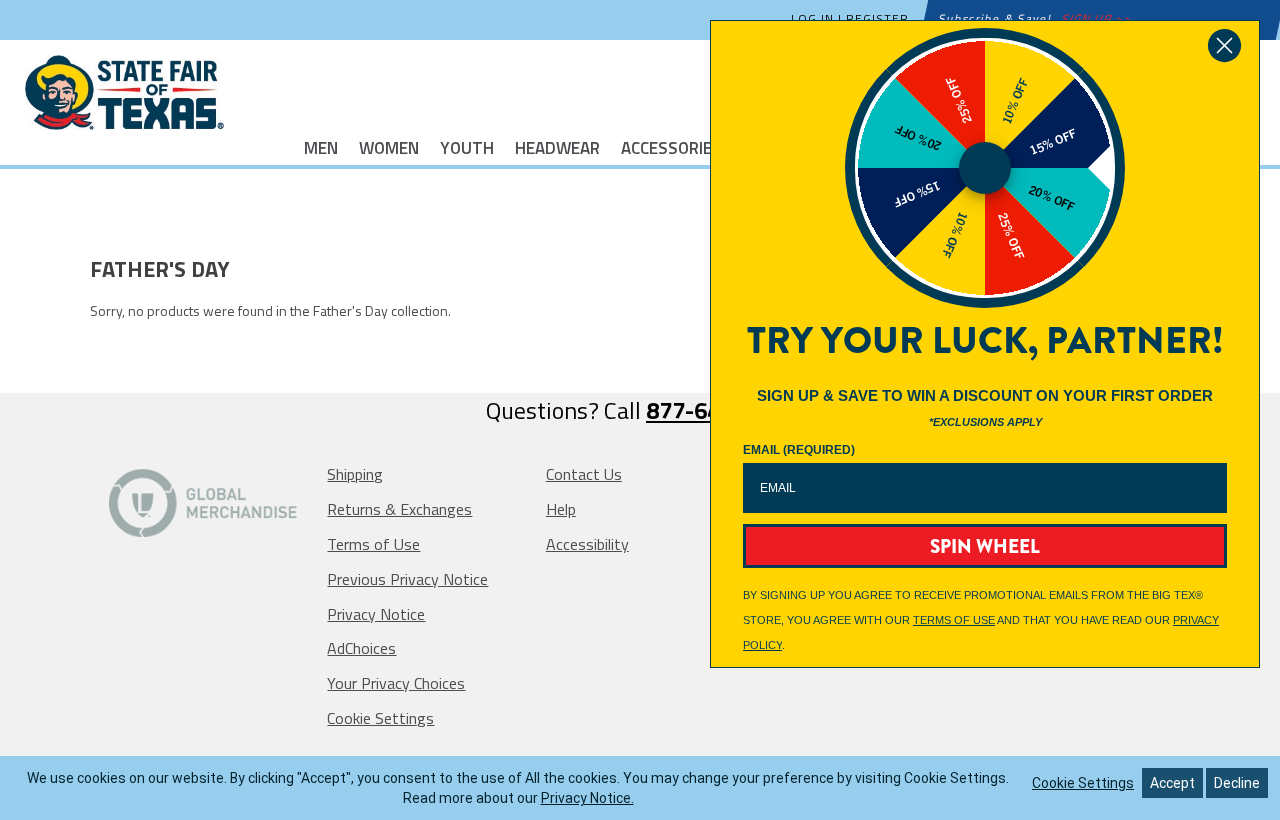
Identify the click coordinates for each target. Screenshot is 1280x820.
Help (561, 509)
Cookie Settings (380, 718)
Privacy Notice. (587, 798)
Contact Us (584, 474)
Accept (1172, 783)
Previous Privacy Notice (407, 579)
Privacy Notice (376, 614)
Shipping (355, 474)
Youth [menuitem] (467, 146)
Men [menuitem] (321, 146)
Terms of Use (373, 544)
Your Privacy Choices (396, 683)
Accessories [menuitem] (671, 146)
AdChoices (361, 648)
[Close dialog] (1224, 45)
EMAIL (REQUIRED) (799, 450)
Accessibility (587, 544)
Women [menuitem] (389, 146)
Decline (1237, 783)
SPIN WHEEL (985, 546)
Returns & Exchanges (399, 509)
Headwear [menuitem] (557, 146)
